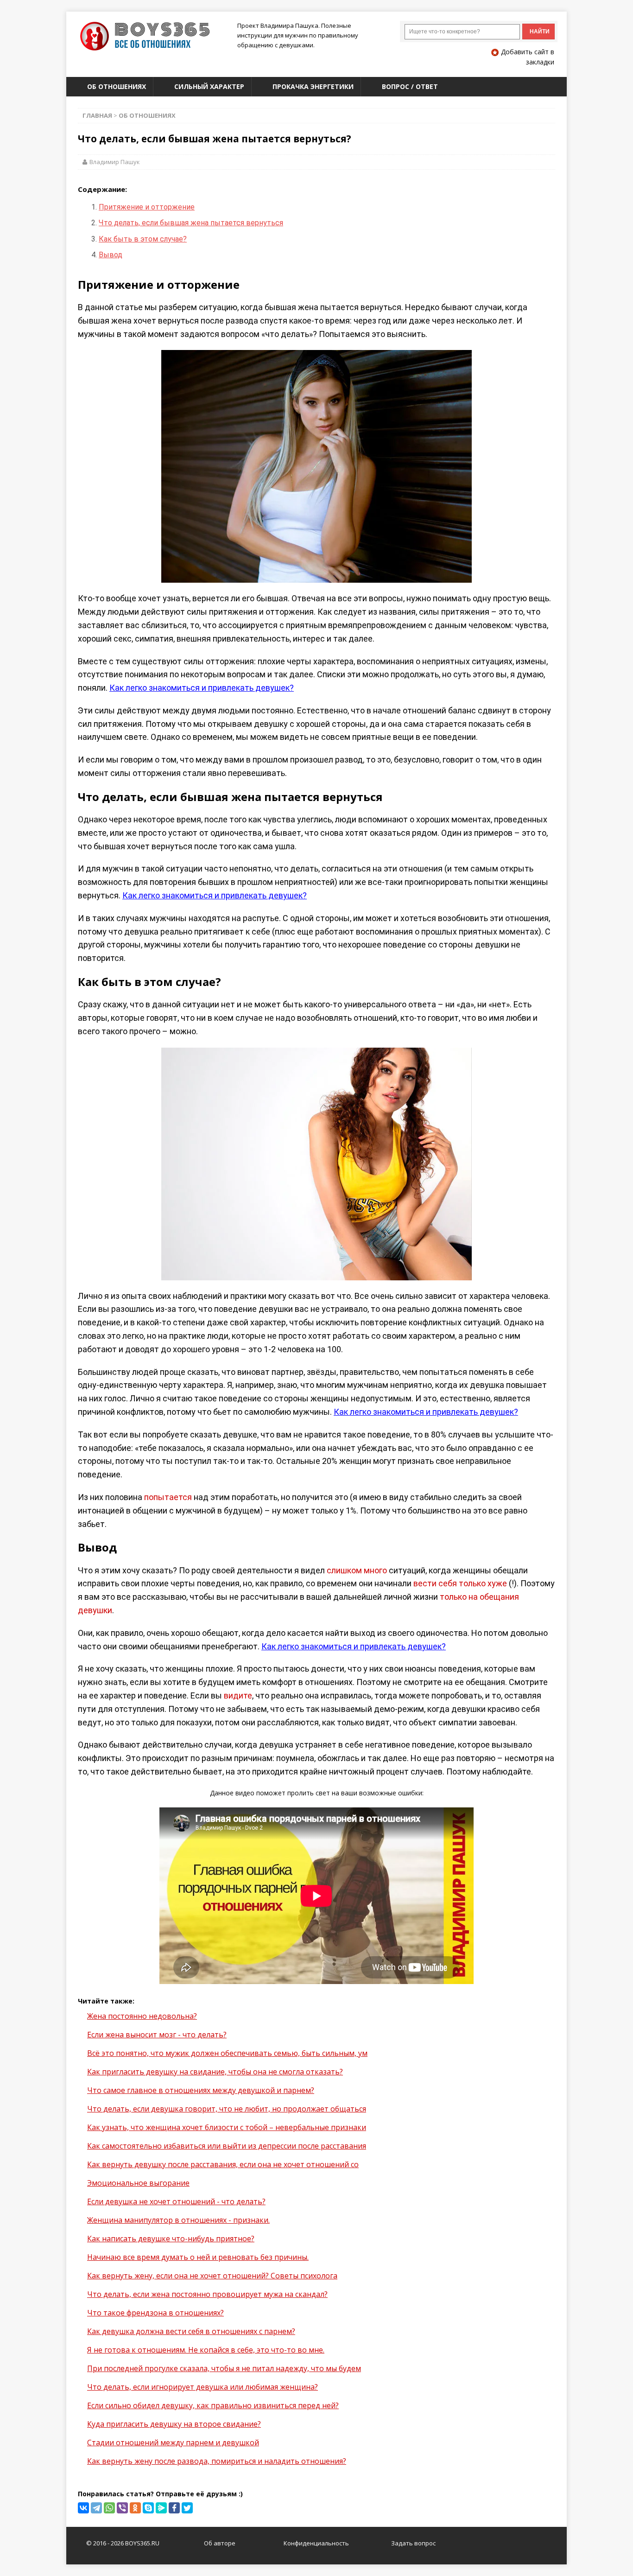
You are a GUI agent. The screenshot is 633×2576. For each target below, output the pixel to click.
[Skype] (148, 2508)
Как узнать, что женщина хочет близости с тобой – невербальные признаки (227, 2127)
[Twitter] (187, 2508)
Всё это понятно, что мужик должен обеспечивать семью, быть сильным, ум (227, 2053)
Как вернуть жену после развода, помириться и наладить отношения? (217, 2461)
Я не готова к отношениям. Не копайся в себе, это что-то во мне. (206, 2350)
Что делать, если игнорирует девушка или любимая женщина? (203, 2387)
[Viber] (122, 2508)
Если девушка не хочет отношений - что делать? (176, 2201)
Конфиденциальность (316, 2543)
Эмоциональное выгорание (138, 2183)
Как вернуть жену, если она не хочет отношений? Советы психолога (212, 2276)
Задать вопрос (413, 2543)
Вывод (111, 255)
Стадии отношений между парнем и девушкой (173, 2442)
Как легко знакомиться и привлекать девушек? (202, 688)
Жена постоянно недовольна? (142, 2016)
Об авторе (220, 2543)
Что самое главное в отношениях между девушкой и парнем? (201, 2090)
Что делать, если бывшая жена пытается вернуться (191, 223)
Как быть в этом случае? (143, 239)
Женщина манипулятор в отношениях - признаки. (178, 2220)
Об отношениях (147, 115)
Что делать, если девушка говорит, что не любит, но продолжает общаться (227, 2109)
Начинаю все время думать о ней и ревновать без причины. (198, 2257)
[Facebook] (174, 2508)
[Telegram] (96, 2508)
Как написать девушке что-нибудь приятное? (171, 2239)
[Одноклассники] (135, 2508)
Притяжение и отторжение (147, 207)
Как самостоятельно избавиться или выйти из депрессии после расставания (227, 2146)
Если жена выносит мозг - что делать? (157, 2035)
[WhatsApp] (109, 2508)
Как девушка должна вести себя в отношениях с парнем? (191, 2331)
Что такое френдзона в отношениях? (155, 2313)
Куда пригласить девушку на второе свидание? (174, 2424)
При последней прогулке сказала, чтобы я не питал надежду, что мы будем (224, 2368)
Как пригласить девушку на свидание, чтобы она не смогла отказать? (215, 2072)
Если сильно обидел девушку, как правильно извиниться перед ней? (213, 2405)
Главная (97, 115)
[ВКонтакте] (83, 2508)
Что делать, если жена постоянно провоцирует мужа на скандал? (207, 2294)
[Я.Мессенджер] (161, 2508)
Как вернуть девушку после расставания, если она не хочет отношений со (223, 2164)
